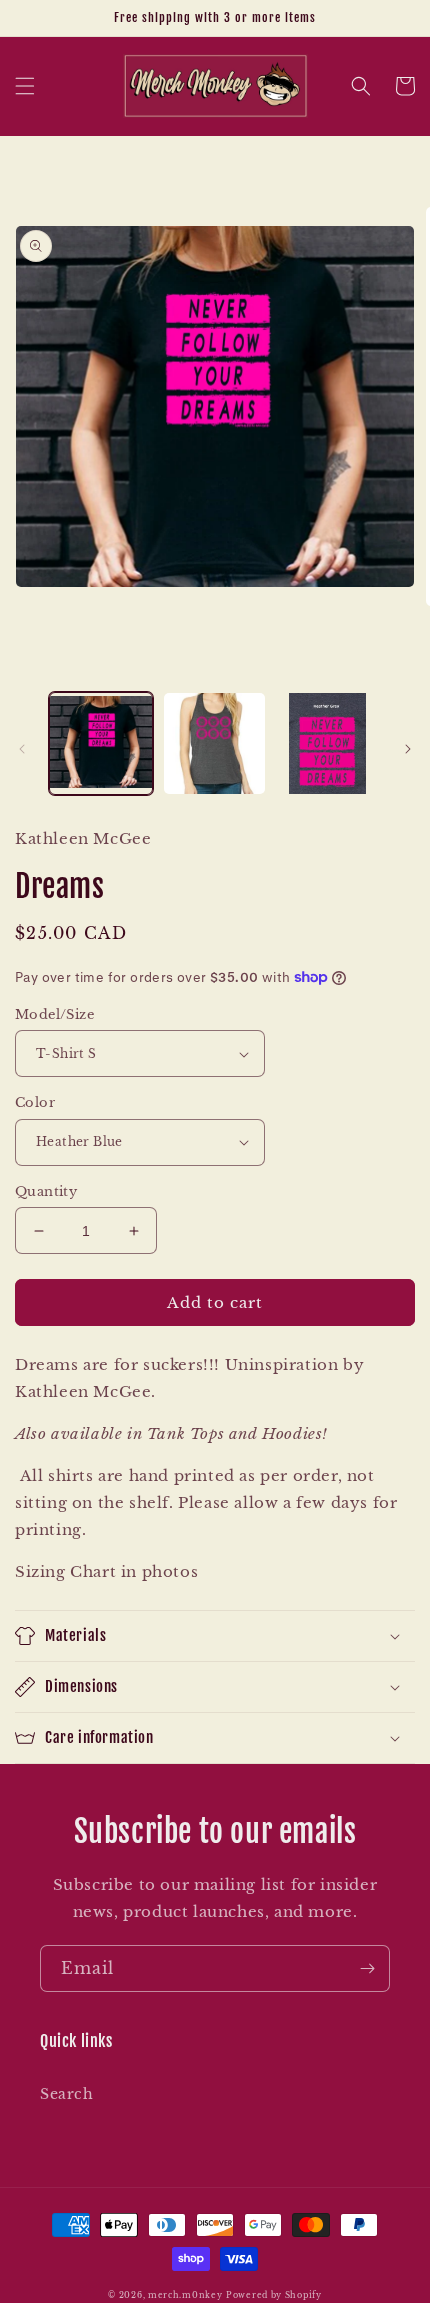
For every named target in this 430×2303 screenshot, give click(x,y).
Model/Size (54, 1014)
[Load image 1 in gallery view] (101, 744)
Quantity (46, 1191)
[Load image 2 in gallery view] (215, 744)
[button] (25, 86)
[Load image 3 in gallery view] (328, 744)
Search (67, 2094)
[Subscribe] (367, 1968)
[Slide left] (22, 749)
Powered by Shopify (274, 2295)
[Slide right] (408, 749)
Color (35, 1102)
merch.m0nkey (185, 2295)
